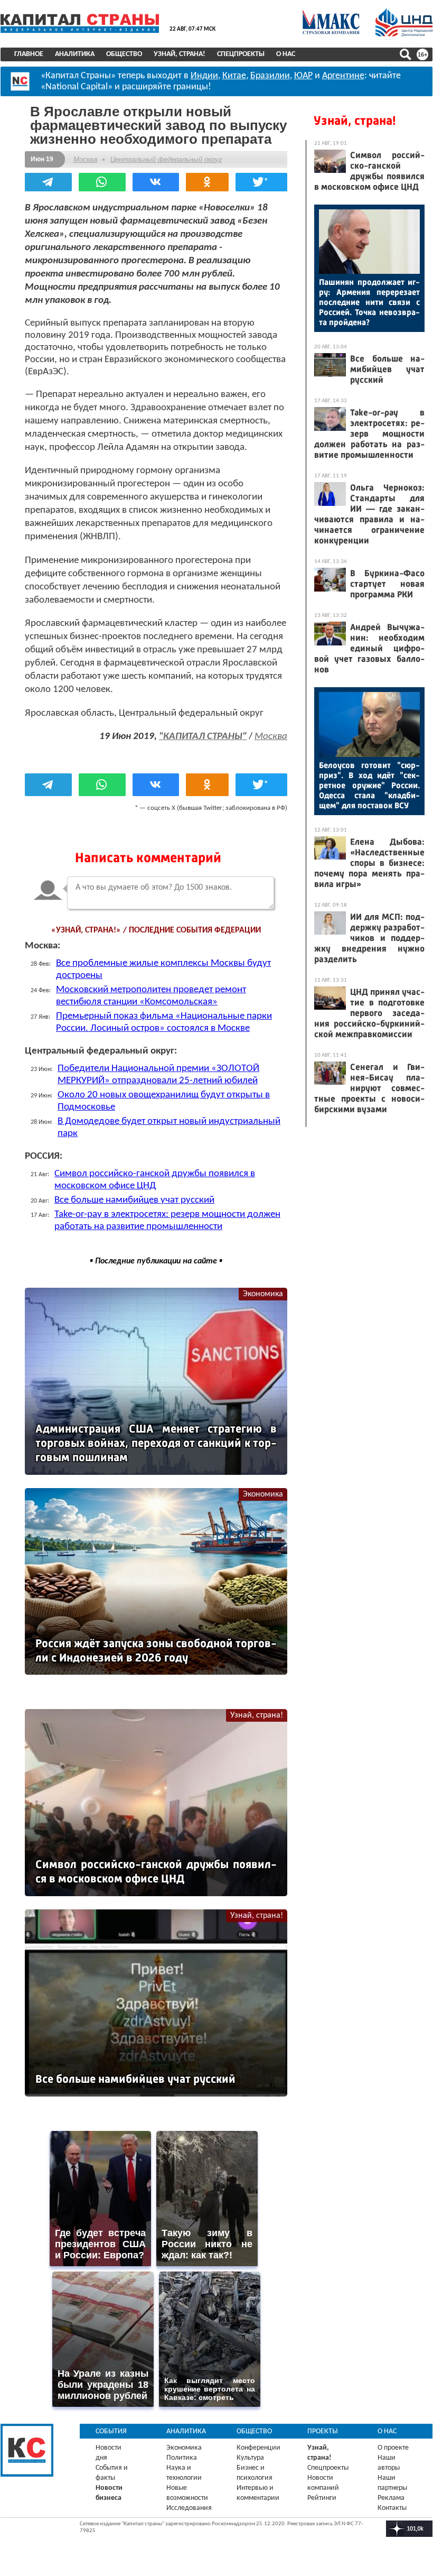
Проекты (323, 2431)
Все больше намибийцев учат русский (134, 1200)
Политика (182, 2458)
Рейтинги (322, 2498)
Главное (29, 54)
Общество (124, 54)
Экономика (263, 1294)
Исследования (189, 2508)
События (111, 2431)
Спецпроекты (241, 54)
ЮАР (303, 76)
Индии (204, 76)
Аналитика (75, 54)
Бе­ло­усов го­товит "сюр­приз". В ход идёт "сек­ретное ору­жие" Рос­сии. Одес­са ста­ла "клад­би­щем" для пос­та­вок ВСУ (369, 785)
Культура (250, 2458)
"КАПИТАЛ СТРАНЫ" (203, 737)
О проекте (393, 2448)
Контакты (392, 2508)
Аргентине (343, 76)
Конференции (258, 2448)
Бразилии (270, 76)
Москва (85, 159)
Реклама (391, 2498)
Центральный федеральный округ (166, 159)
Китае (234, 76)
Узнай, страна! (180, 54)
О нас (286, 54)
